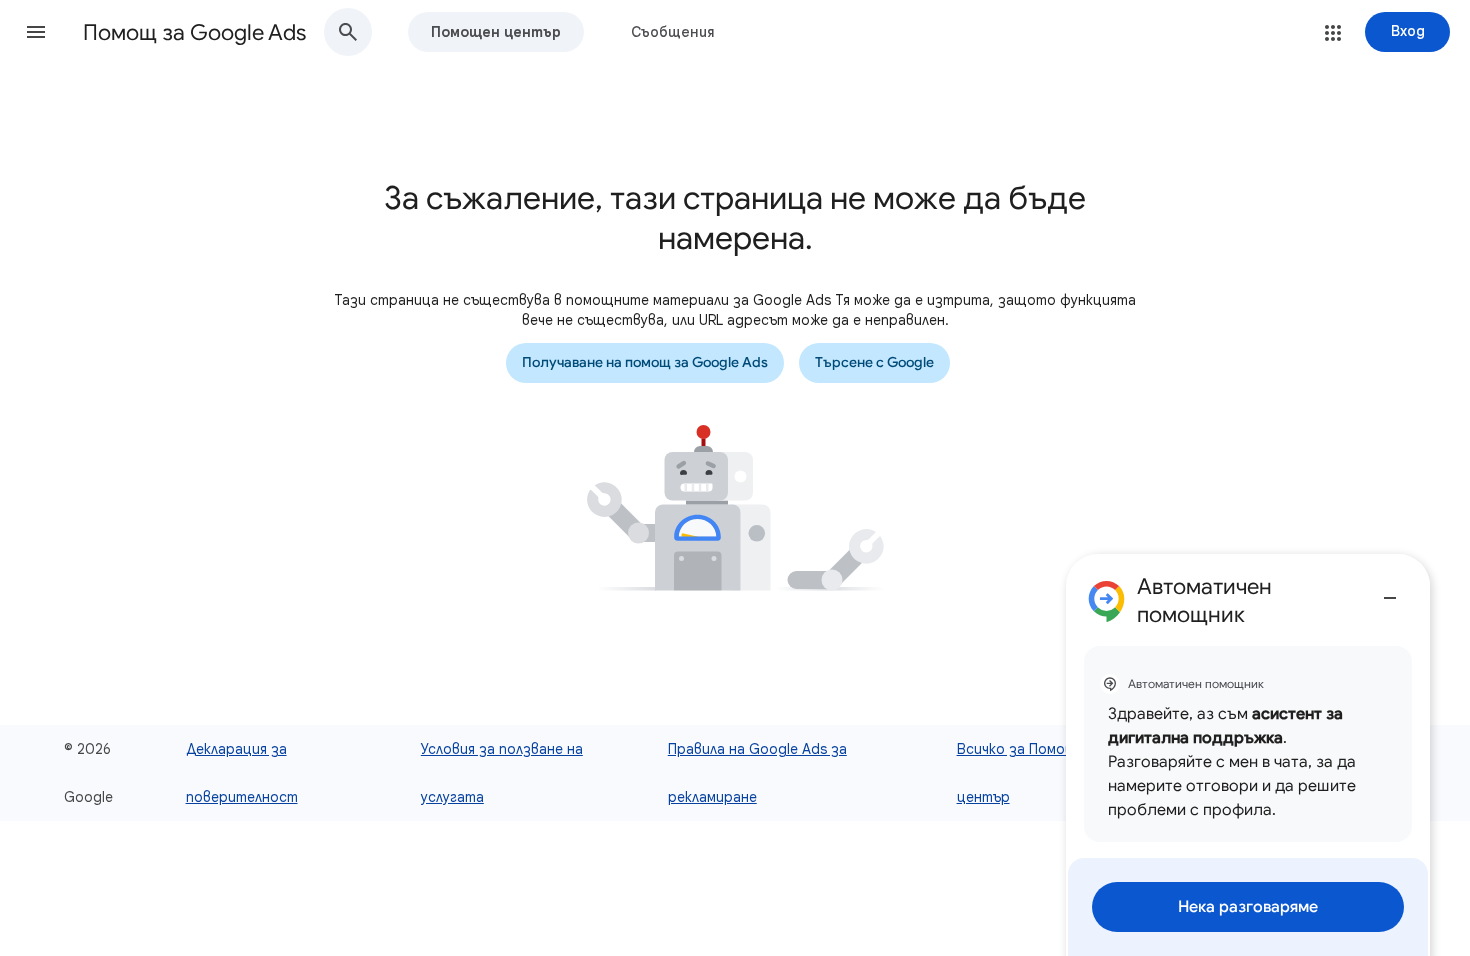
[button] (36, 32)
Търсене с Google (874, 362)
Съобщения (673, 32)
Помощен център (496, 32)
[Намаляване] (1390, 590)
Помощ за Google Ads (194, 32)
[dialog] (1248, 755)
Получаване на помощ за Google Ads (645, 362)
